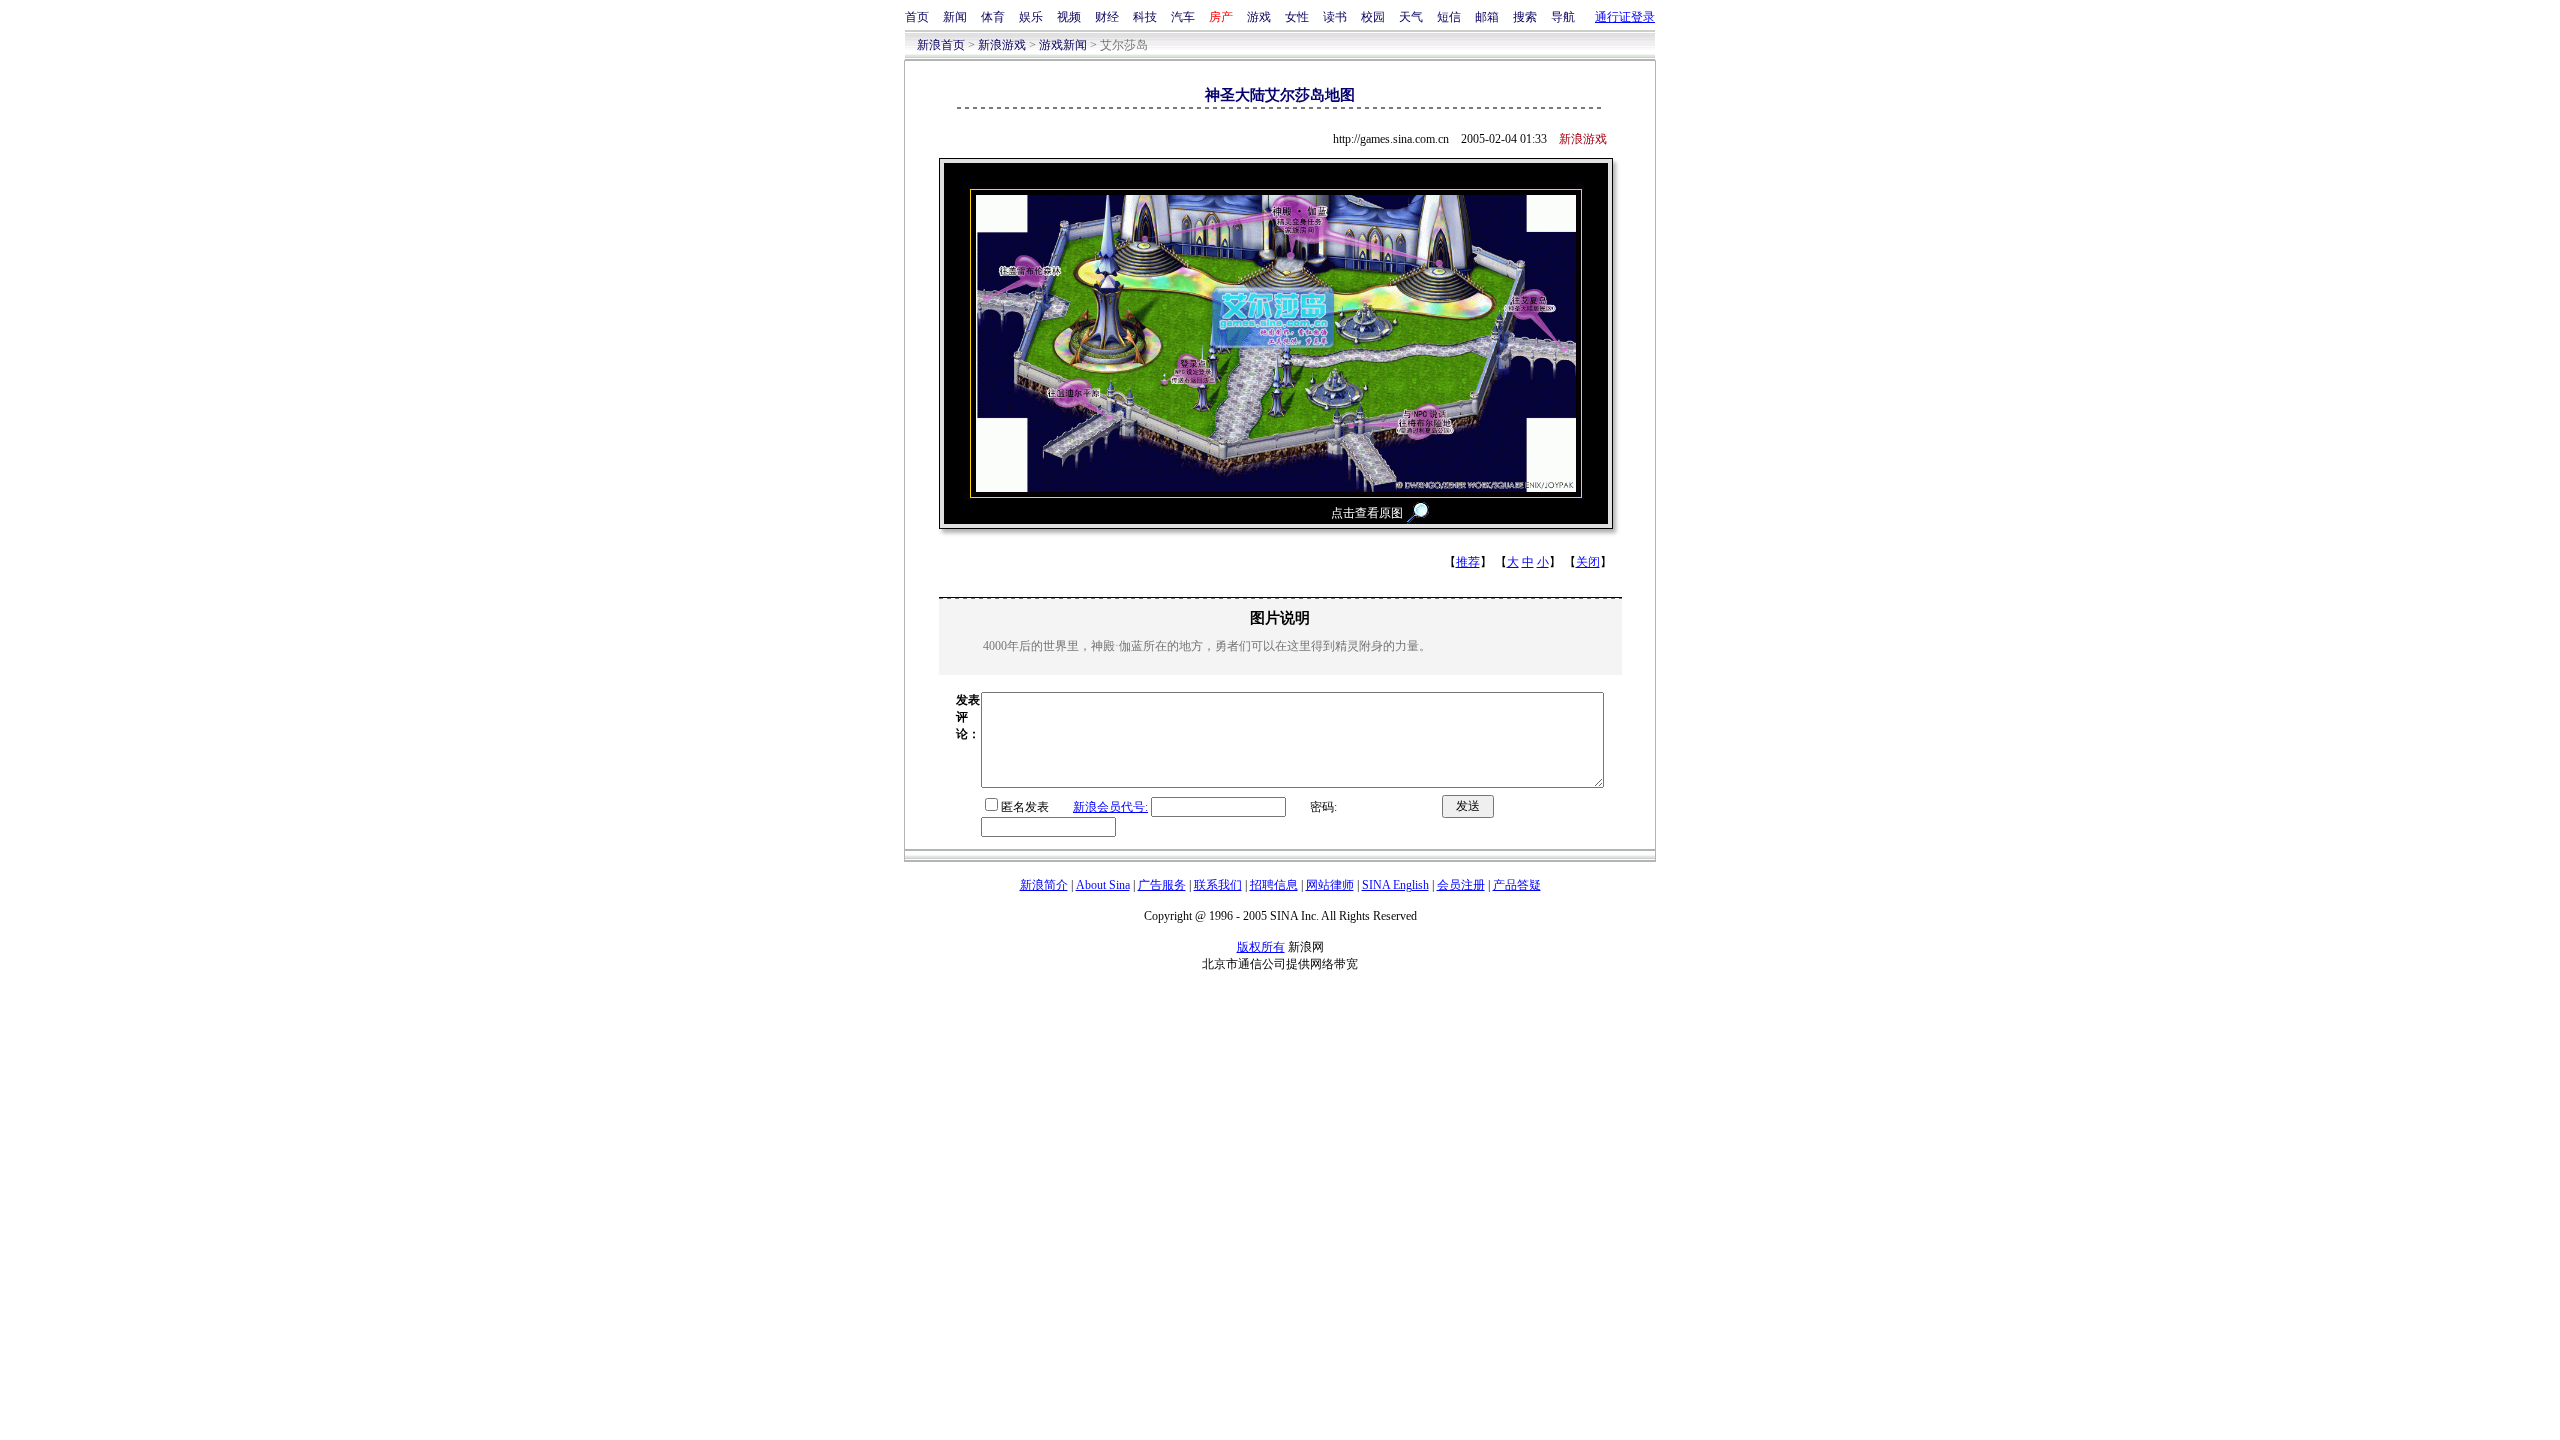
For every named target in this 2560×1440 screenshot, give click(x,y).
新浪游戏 (1002, 45)
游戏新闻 (1063, 45)
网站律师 (1330, 885)
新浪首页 (941, 45)
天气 (1411, 17)
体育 (993, 17)
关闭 (1588, 562)
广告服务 (1162, 885)
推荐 (1468, 562)
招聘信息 (1274, 885)
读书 (1335, 17)
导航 (1563, 17)
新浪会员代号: (1110, 807)
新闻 (955, 17)
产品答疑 (1517, 885)
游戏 (1259, 17)
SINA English (1395, 885)
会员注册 (1461, 885)
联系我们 (1218, 885)
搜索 (1525, 17)
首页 (917, 17)
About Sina (1103, 885)
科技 (1145, 17)
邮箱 (1487, 17)
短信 (1449, 17)
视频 (1069, 17)
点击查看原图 (1367, 513)
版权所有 (1261, 947)
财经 (1107, 17)
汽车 (1183, 17)
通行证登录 (1625, 17)
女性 (1297, 17)
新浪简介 (1044, 885)
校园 (1373, 17)
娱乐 (1031, 17)
